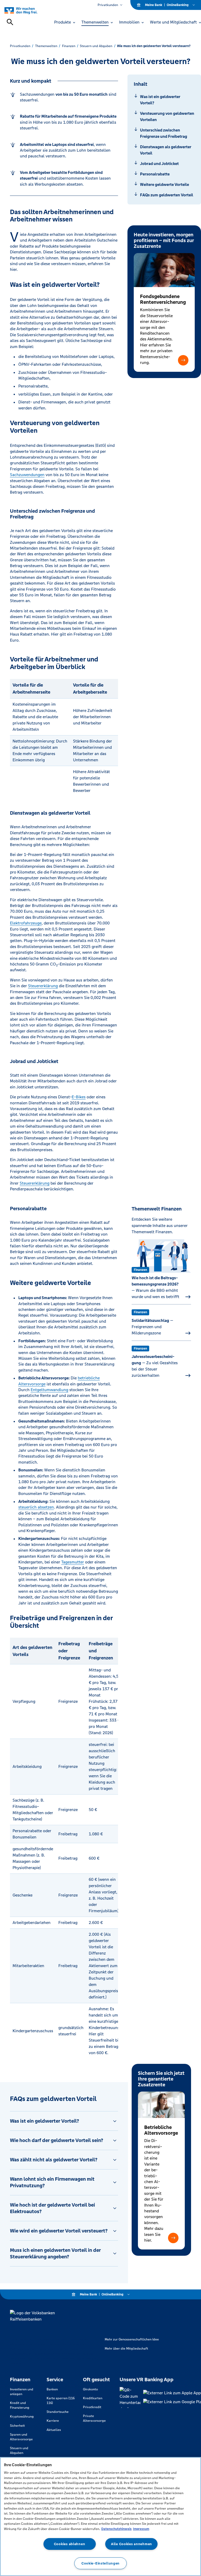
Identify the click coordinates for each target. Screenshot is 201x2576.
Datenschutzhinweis (116, 2529)
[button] (183, 360)
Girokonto (90, 2389)
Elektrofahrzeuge (26, 923)
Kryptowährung (22, 2417)
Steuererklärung (43, 986)
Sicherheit (17, 2426)
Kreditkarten (93, 2398)
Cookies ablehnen (70, 2544)
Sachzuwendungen (27, 475)
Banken (52, 2389)
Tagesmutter (73, 1562)
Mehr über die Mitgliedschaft (126, 2349)
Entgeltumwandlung (49, 1390)
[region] (100, 2517)
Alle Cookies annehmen (132, 2544)
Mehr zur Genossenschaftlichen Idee (132, 2339)
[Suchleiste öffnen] (10, 22)
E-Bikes (79, 1097)
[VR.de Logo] (27, 10)
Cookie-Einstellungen (100, 2563)
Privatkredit (92, 2407)
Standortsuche (58, 2412)
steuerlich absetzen (36, 1507)
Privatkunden (108, 5)
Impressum (141, 2529)
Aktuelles (54, 2430)
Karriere (53, 2421)
